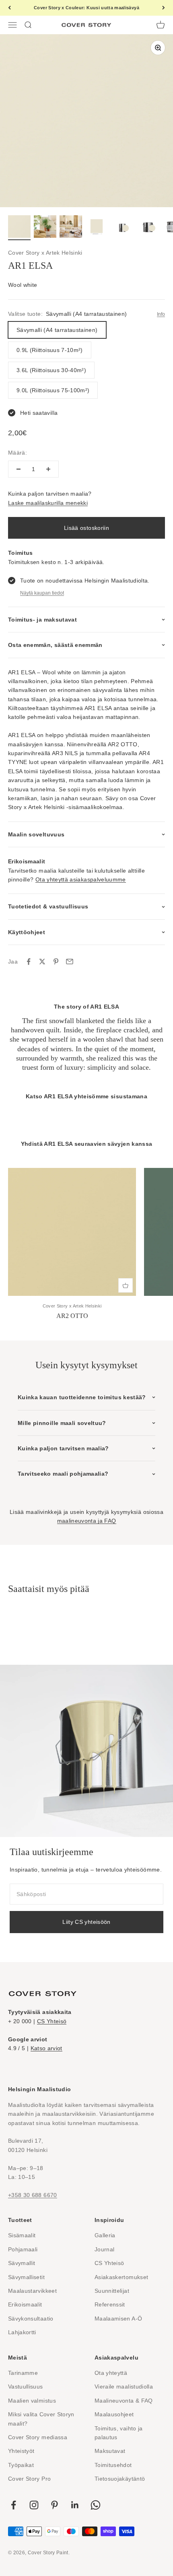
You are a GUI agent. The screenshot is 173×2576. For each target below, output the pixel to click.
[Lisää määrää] (48, 469)
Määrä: (18, 453)
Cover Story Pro (29, 2479)
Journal (104, 2249)
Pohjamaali (23, 2249)
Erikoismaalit (25, 2304)
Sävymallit (22, 2263)
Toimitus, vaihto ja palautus (119, 2433)
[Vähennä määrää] (19, 469)
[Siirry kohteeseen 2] (45, 228)
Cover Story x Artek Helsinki (45, 253)
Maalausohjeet (114, 2414)
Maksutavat (110, 2451)
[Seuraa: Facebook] (13, 2505)
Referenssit (110, 2304)
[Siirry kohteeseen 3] (71, 228)
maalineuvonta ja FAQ (87, 1521)
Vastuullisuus (26, 2387)
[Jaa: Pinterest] (56, 962)
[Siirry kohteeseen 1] (19, 228)
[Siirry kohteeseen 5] (122, 228)
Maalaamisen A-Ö (118, 2319)
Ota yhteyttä (111, 2373)
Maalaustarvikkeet (32, 2291)
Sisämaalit (22, 2235)
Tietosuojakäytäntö (120, 2479)
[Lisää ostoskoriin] (126, 1285)
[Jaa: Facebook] (29, 962)
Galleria (105, 2235)
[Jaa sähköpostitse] (70, 962)
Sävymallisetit (26, 2277)
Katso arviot (46, 2048)
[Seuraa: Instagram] (34, 2505)
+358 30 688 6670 (33, 2195)
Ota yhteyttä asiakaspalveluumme (81, 879)
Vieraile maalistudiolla (124, 2387)
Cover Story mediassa (38, 2437)
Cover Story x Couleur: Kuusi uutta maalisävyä (86, 8)
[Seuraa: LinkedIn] (75, 2505)
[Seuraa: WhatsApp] (96, 2505)
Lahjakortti (22, 2332)
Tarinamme (23, 2373)
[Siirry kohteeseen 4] (97, 228)
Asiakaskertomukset (121, 2277)
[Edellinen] (9, 8)
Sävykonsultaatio (31, 2319)
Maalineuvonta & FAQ (124, 2401)
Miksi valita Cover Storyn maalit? (41, 2419)
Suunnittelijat (112, 2291)
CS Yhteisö (52, 2021)
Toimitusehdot (113, 2465)
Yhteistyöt (21, 2451)
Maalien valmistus (32, 2401)
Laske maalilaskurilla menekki (48, 503)
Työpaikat (21, 2465)
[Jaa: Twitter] (42, 962)
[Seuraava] (164, 8)
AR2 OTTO (72, 1316)
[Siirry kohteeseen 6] (148, 228)
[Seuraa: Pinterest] (55, 2505)
